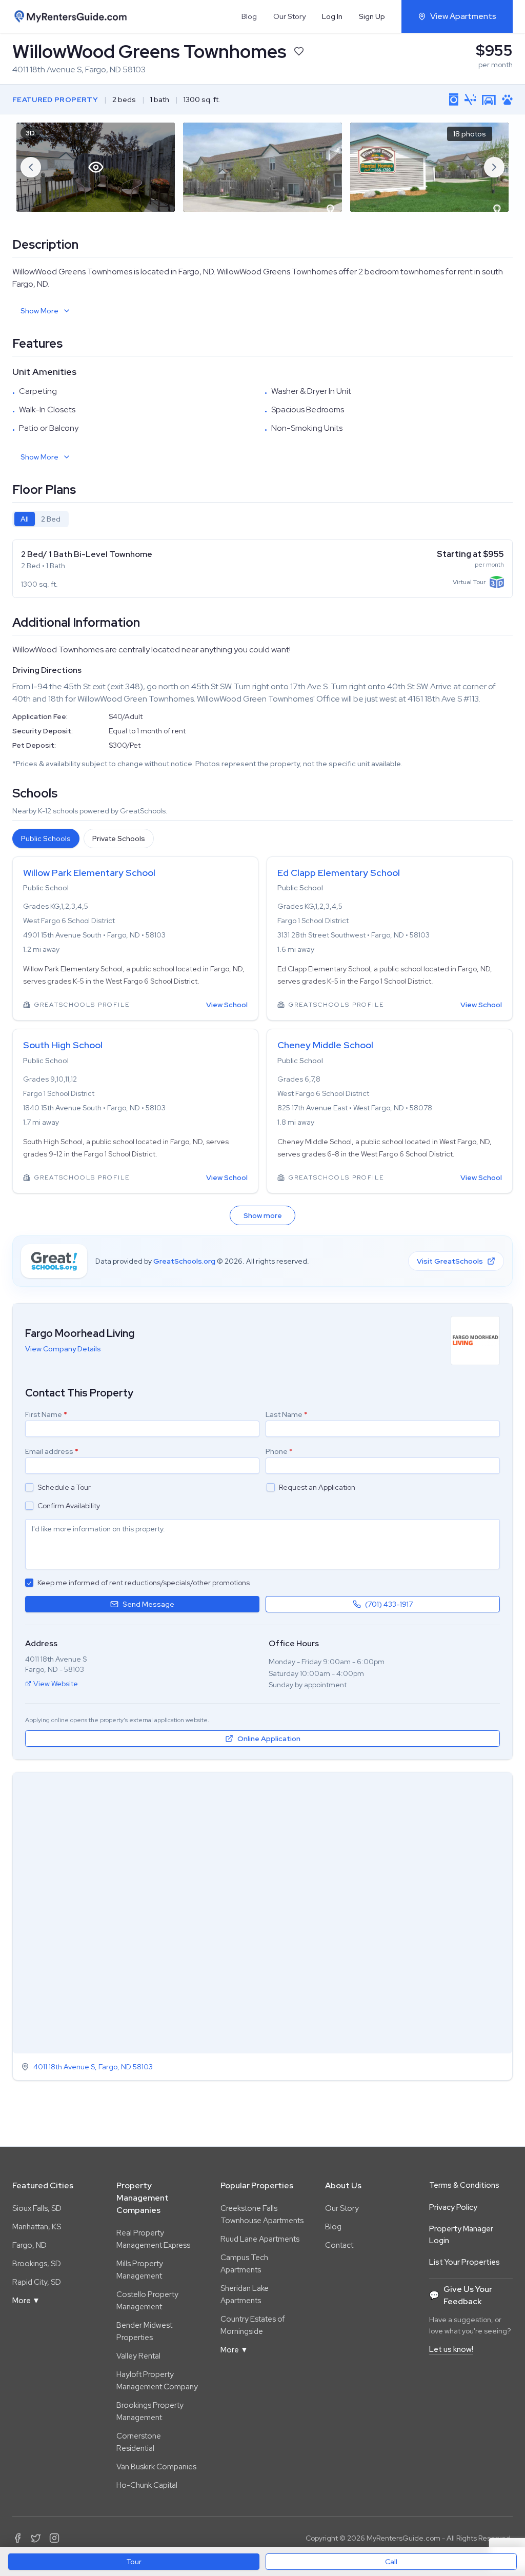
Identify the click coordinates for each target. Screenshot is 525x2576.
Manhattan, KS (37, 2227)
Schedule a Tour (64, 1487)
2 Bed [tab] (51, 519)
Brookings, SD (37, 2264)
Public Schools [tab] (46, 838)
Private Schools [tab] (119, 838)
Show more (263, 1215)
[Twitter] (36, 2538)
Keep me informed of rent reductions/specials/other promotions (144, 1583)
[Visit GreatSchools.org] (54, 1261)
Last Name (287, 1414)
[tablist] (41, 519)
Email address (52, 1451)
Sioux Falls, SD (37, 2208)
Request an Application (317, 1487)
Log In (332, 16)
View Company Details (63, 1349)
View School (227, 1005)
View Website (56, 1684)
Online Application (269, 1739)
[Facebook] (17, 2538)
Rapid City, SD (37, 2282)
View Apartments (463, 16)
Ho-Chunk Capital (147, 2485)
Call (391, 2562)
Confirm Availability (69, 1506)
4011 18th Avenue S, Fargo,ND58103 (93, 2067)
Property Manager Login (461, 2235)
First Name (46, 1414)
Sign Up (372, 16)
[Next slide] (494, 167)
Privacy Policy (453, 2207)
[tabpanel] (262, 569)
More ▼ (26, 2301)
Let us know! (451, 2349)
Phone (279, 1451)
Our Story (289, 16)
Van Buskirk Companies (156, 2467)
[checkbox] (29, 1487)
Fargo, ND (29, 2245)
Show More (39, 311)
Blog (249, 16)
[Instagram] (54, 2538)
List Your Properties (465, 2262)
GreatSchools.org (184, 1261)
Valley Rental (138, 2356)
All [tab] (25, 519)
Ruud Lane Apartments (260, 2239)
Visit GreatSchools (450, 1261)
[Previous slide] (31, 167)
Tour (134, 2562)
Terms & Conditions (464, 2185)
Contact (339, 2245)
